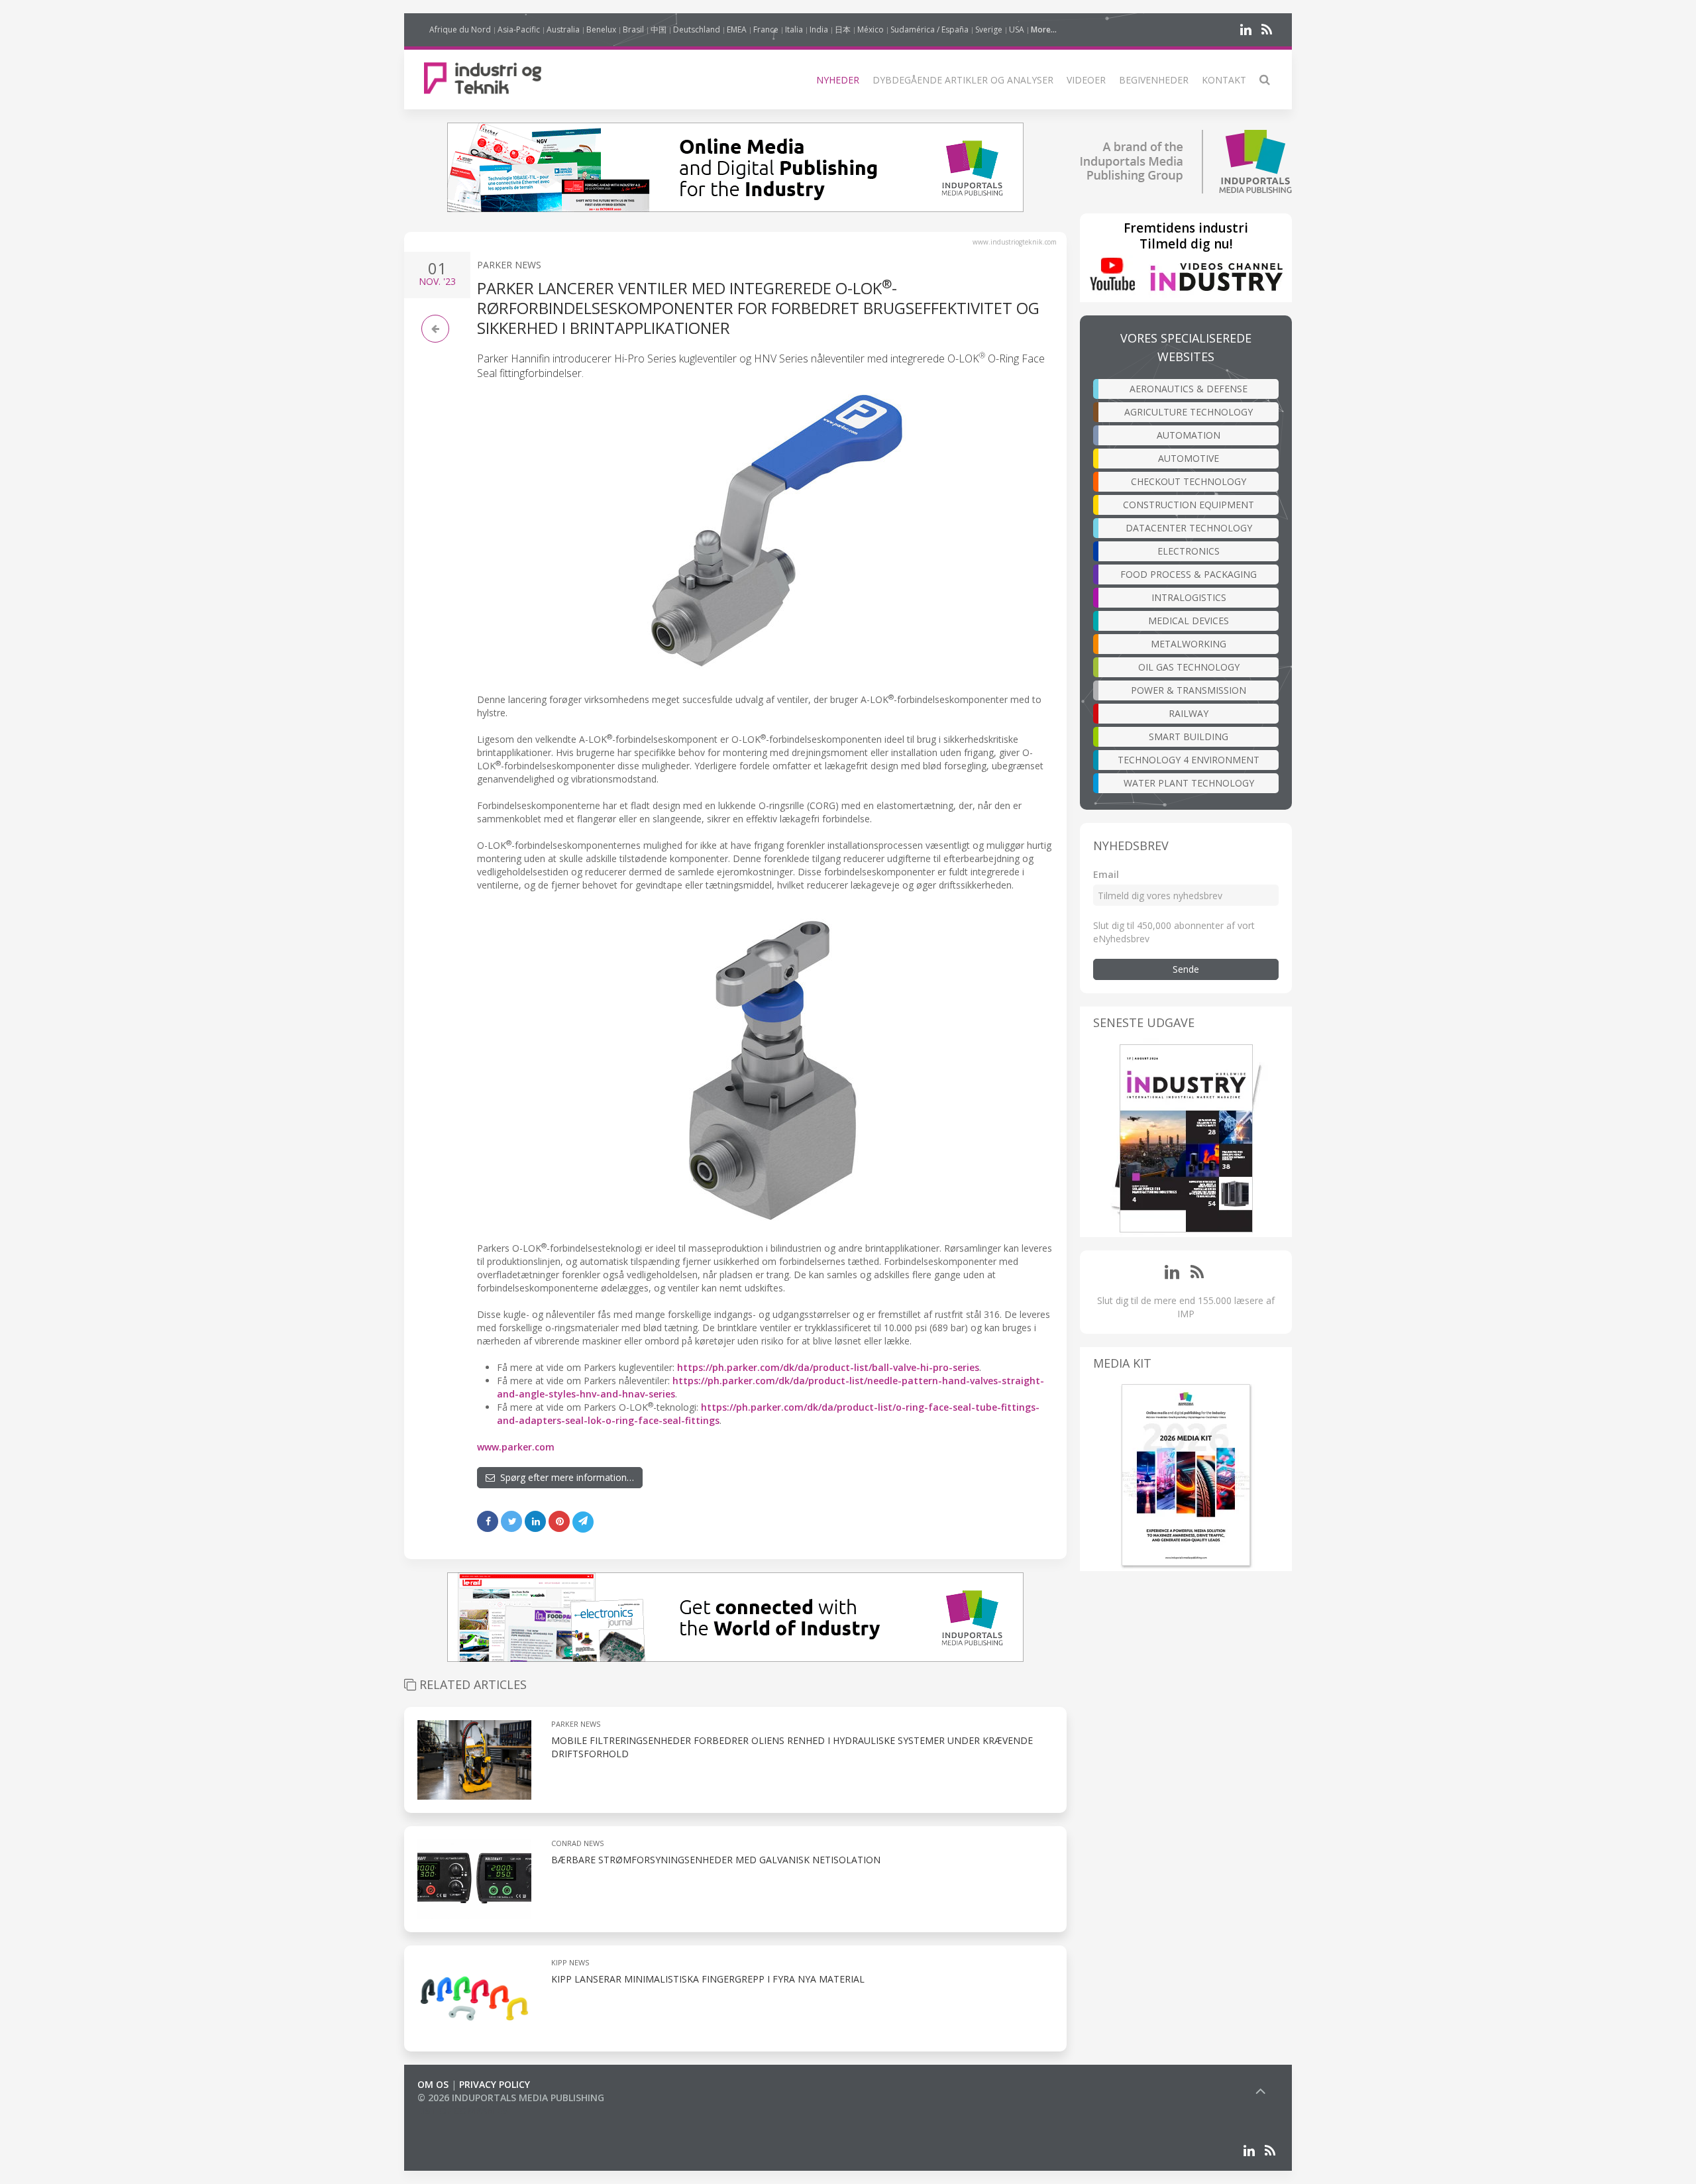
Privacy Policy (495, 2084)
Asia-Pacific (519, 29)
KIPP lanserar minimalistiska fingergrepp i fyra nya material (708, 1979)
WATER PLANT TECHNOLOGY (1189, 783)
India (819, 29)
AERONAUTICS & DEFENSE (1189, 389)
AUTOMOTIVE (1189, 458)
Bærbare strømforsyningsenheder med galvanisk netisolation (716, 1860)
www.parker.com (516, 1447)
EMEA (737, 29)
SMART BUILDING (1189, 737)
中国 (659, 29)
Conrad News (577, 1843)
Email (1106, 874)
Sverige (989, 29)
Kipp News (570, 1962)
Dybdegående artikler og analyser (963, 80)
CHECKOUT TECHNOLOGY (1189, 481)
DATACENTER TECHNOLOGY (1189, 528)
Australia (563, 29)
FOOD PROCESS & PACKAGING (1189, 574)
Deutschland (697, 29)
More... (1044, 29)
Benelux (601, 29)
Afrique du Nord (460, 29)
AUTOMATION (1189, 435)
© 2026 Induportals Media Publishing (511, 2098)
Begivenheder (1154, 80)
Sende (1186, 969)
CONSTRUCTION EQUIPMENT (1189, 505)
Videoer (1086, 80)
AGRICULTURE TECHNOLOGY (1189, 412)
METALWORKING (1189, 644)
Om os (433, 2084)
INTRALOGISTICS (1189, 597)
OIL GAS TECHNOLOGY (1189, 667)
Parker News (509, 265)
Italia (794, 29)
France (766, 29)
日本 (843, 29)
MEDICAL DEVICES (1189, 621)
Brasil (633, 29)
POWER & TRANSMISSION (1189, 690)
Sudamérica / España (929, 29)
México (871, 29)
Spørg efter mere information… (564, 1477)
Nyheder (838, 80)
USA (1017, 29)
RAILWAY (1189, 713)
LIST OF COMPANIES (462, 2111)
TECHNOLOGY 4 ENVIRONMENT (1189, 760)
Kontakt (1224, 80)
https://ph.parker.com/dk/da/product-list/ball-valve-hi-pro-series (828, 1367)
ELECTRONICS (1189, 551)
